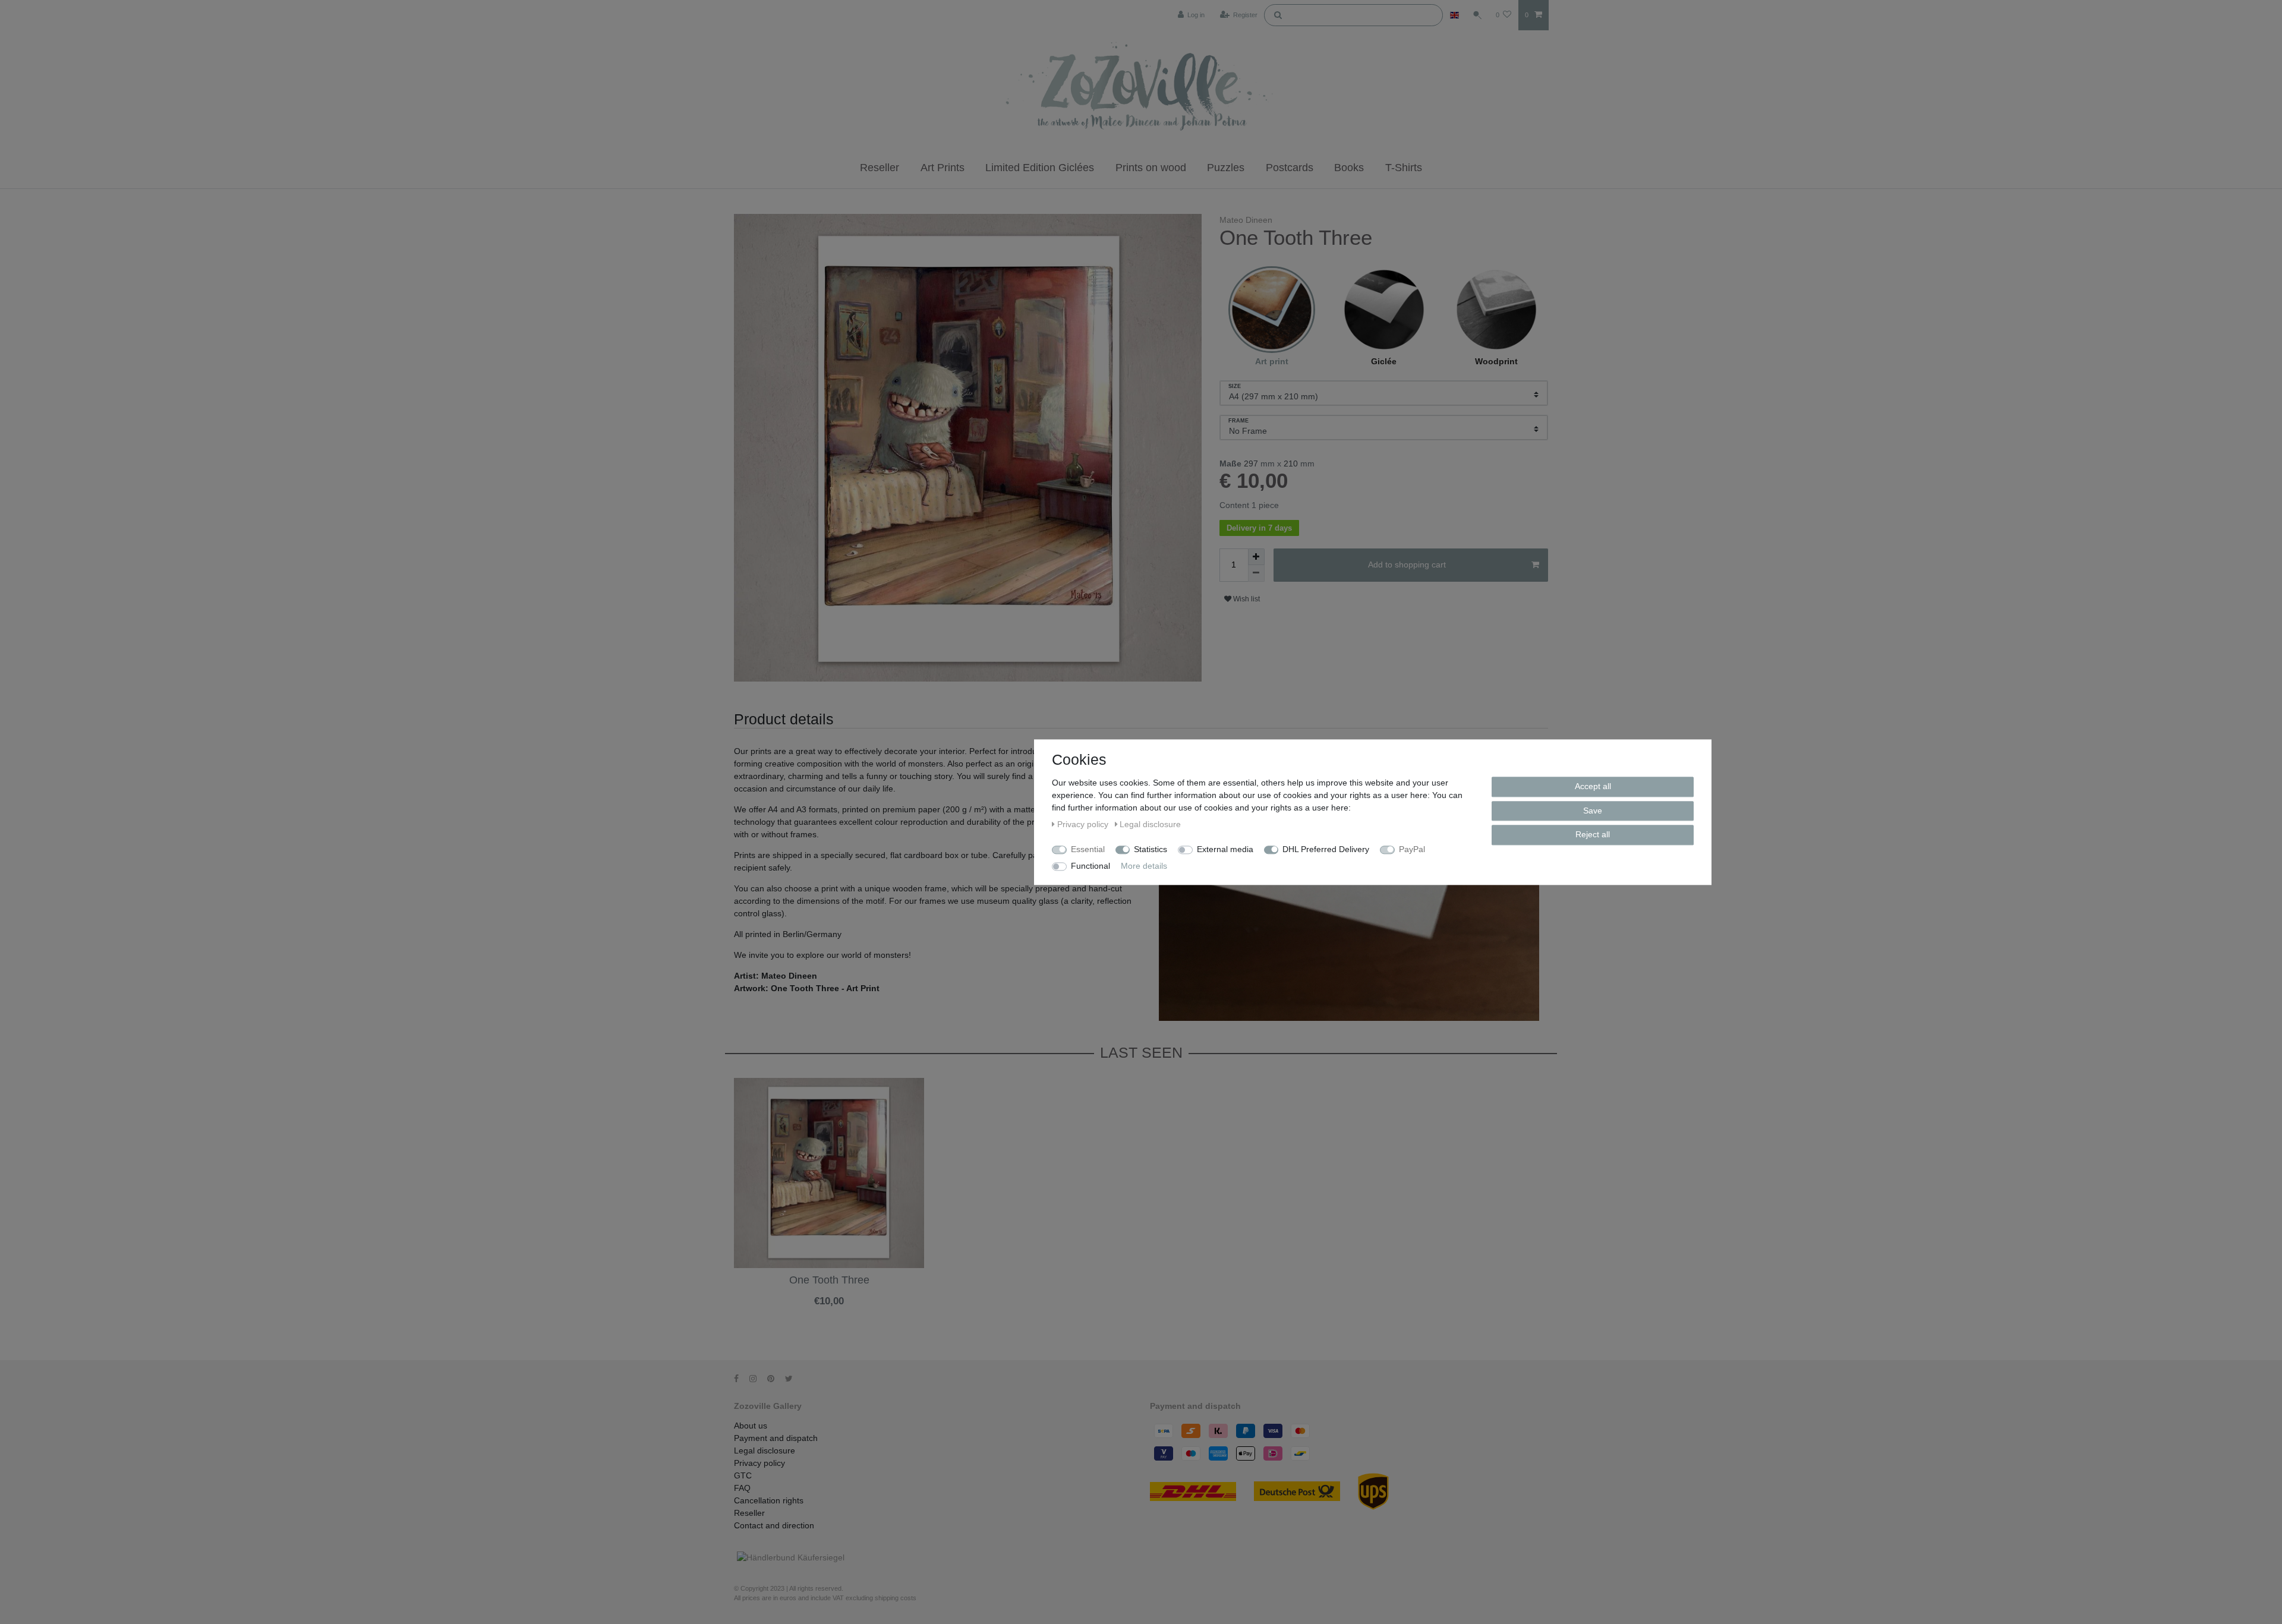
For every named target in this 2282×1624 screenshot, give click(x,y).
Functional (1090, 866)
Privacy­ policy (759, 1463)
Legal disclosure (765, 1450)
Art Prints (943, 168)
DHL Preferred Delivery (1326, 849)
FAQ (742, 1488)
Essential (1088, 849)
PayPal (1412, 849)
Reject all (1593, 834)
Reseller (880, 168)
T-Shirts (1404, 168)
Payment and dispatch (776, 1438)
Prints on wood (1151, 168)
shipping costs (896, 1598)
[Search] (1278, 14)
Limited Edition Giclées (1040, 168)
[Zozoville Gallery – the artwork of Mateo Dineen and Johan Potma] (1141, 89)
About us (751, 1426)
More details (1144, 866)
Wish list (1246, 599)
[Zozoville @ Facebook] (740, 1379)
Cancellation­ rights (769, 1500)
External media (1225, 849)
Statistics (1151, 849)
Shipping (799, 1311)
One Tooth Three (829, 1280)
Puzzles (1226, 168)
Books (1349, 168)
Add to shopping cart (1407, 565)
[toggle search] (1477, 15)
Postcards (1290, 168)
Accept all (1593, 786)
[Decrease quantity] (1256, 573)
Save (1593, 810)
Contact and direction (774, 1525)
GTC (743, 1475)
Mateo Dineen (1246, 220)
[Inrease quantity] (1256, 557)
